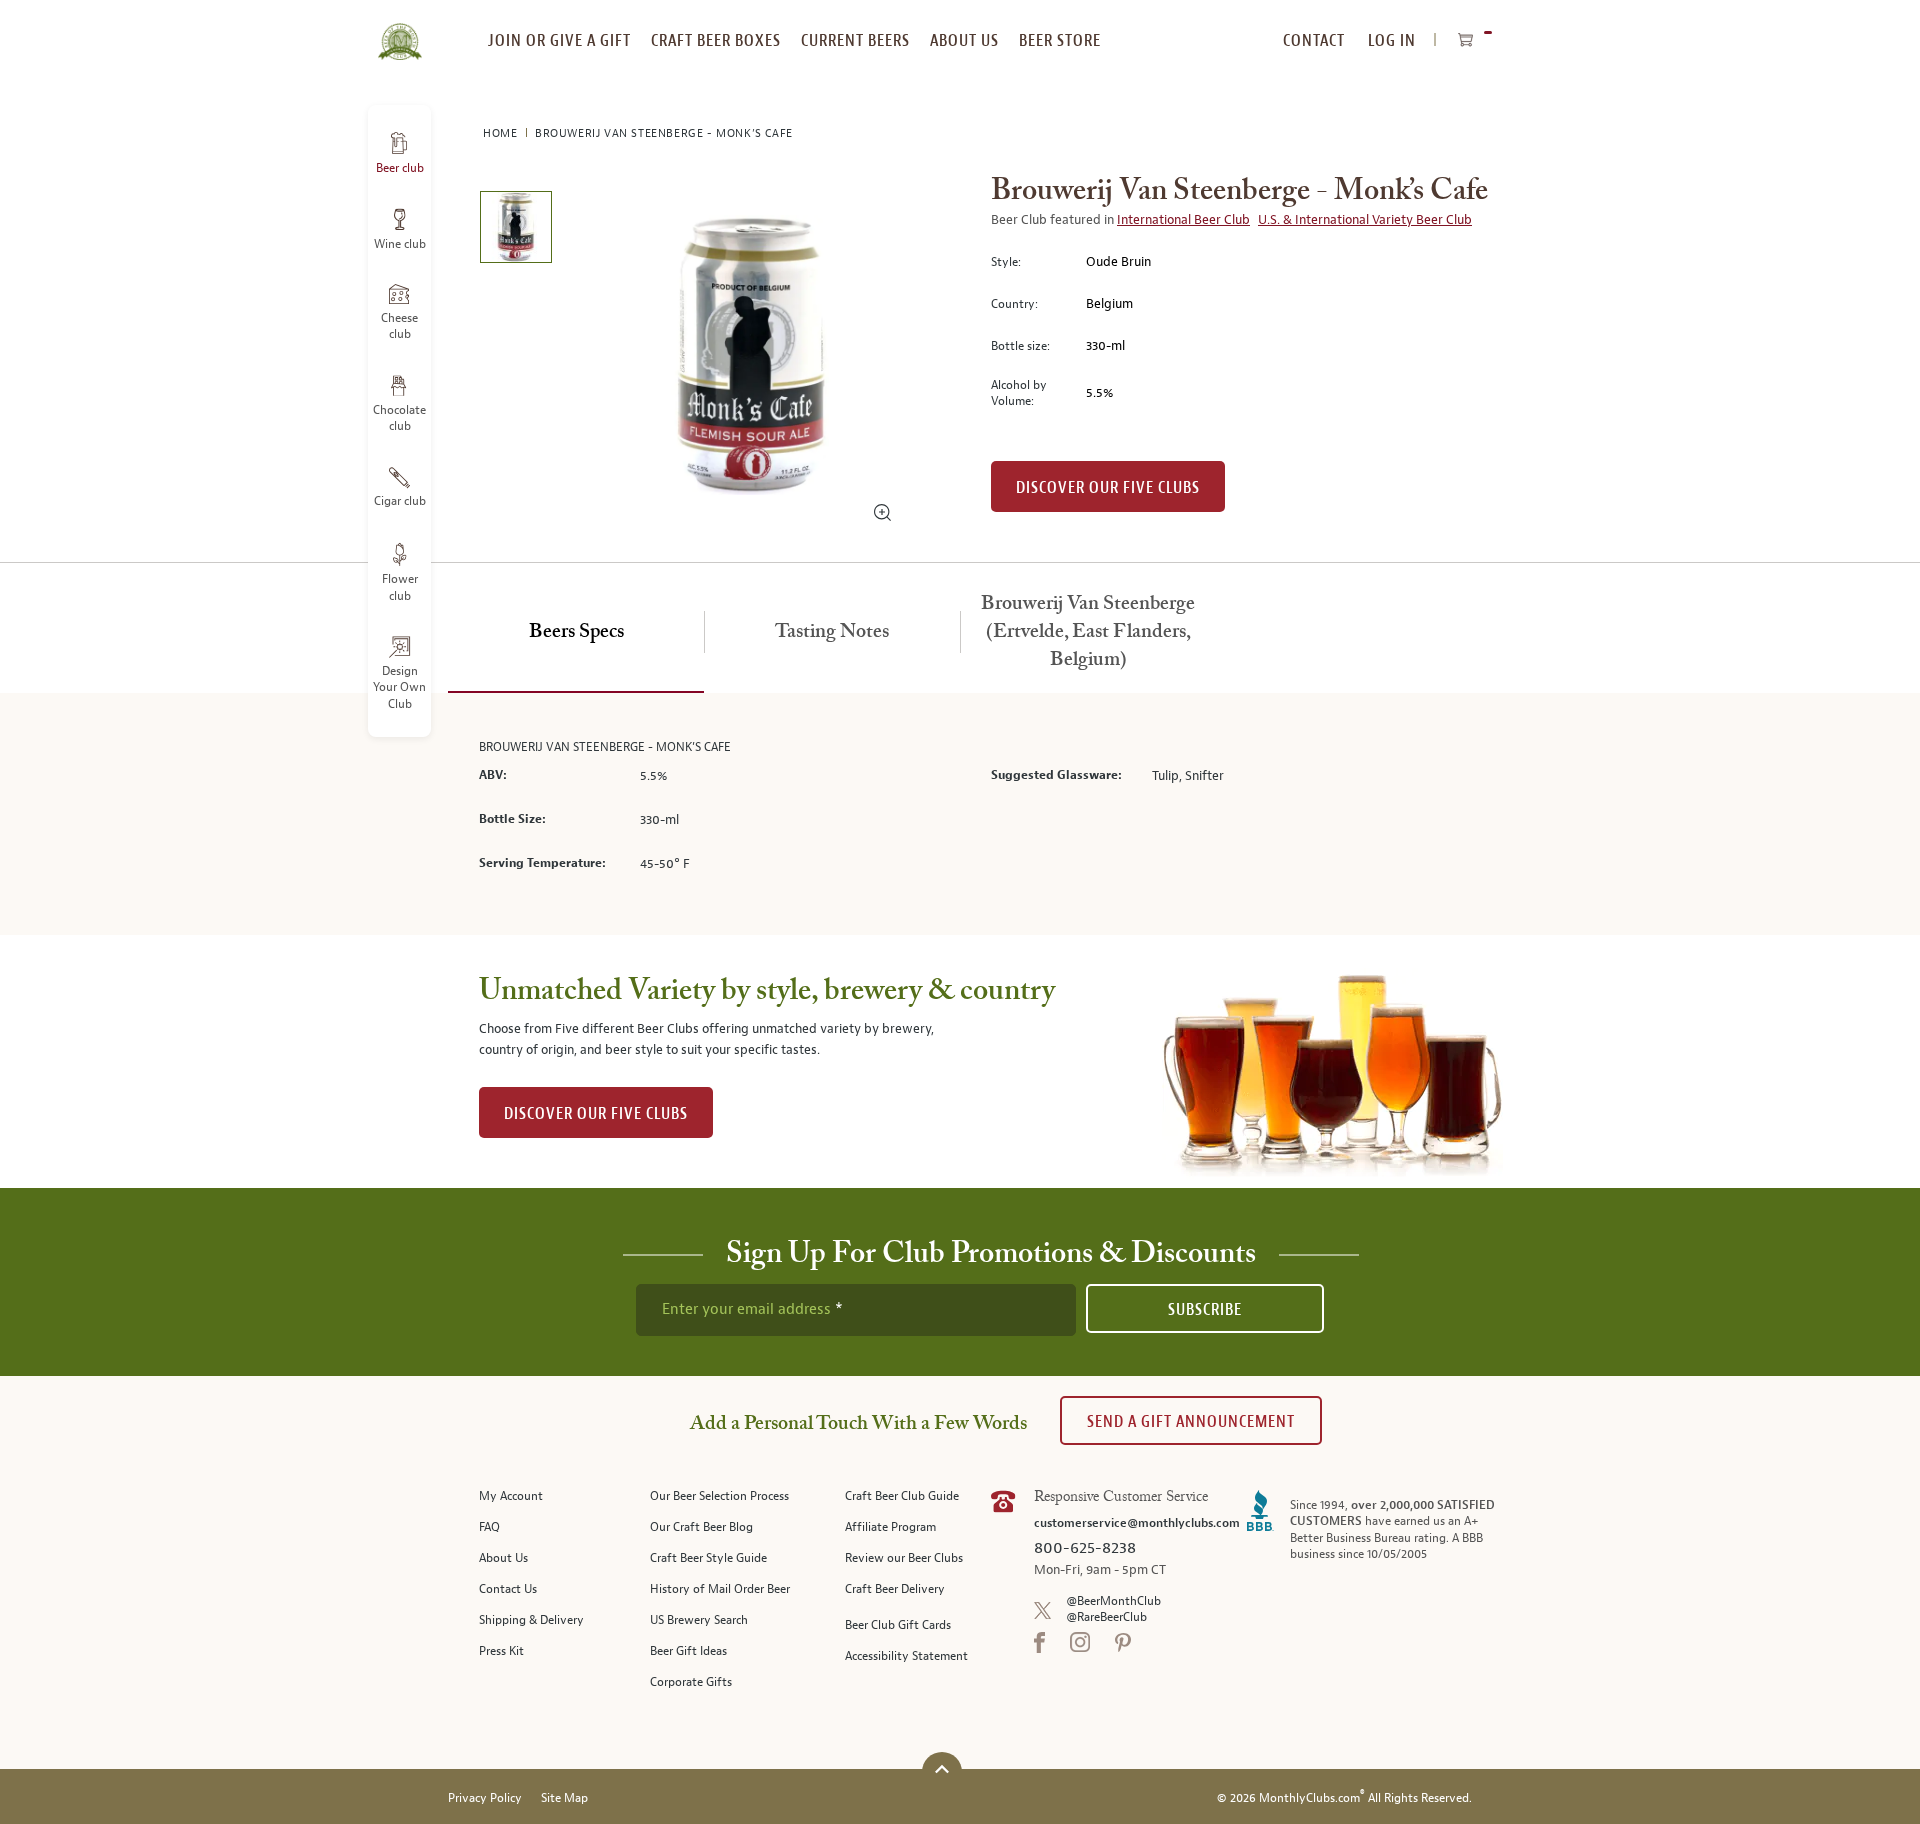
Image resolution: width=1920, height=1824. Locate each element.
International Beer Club (1183, 220)
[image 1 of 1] (515, 230)
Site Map (564, 1798)
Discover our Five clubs (1108, 487)
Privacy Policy (485, 1798)
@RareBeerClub (1106, 1617)
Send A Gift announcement (1191, 1421)
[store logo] (399, 30)
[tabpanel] (960, 814)
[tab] (576, 633)
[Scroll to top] (942, 1769)
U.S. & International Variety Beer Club (1365, 220)
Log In (1392, 40)
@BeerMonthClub (1113, 1601)
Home (502, 133)
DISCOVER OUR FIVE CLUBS (596, 1113)
